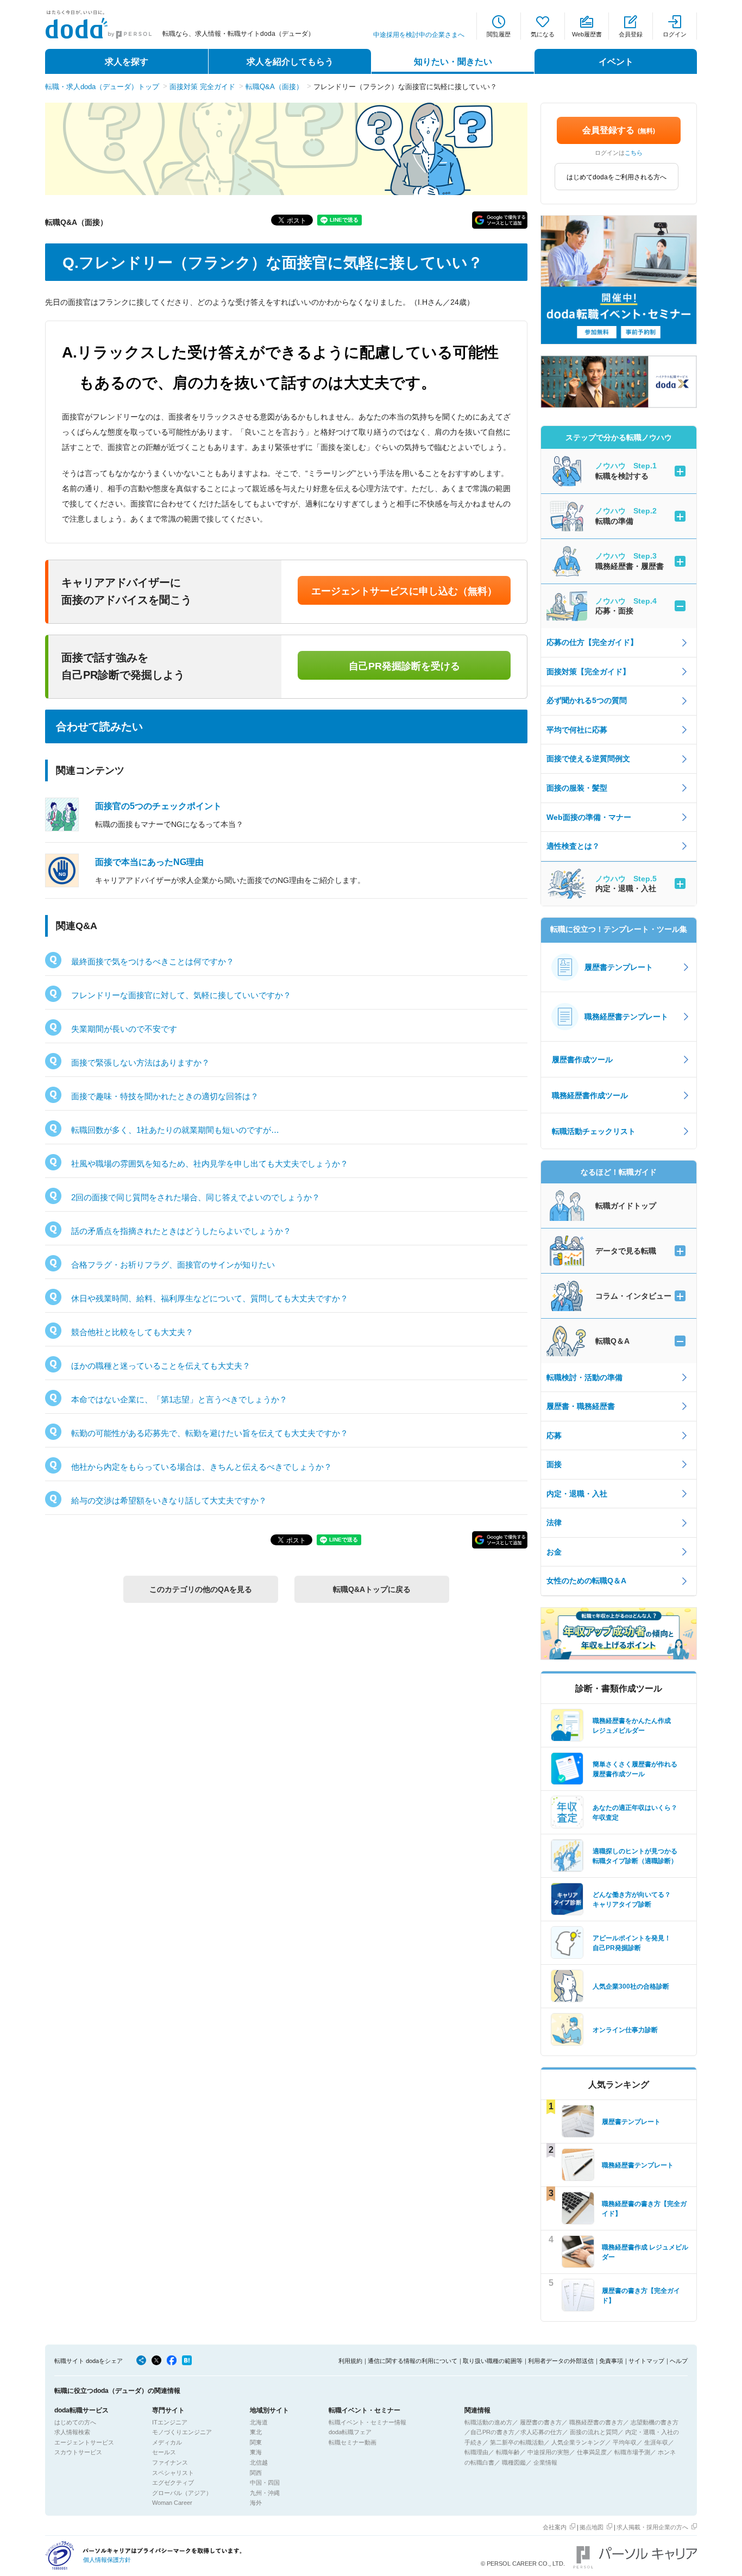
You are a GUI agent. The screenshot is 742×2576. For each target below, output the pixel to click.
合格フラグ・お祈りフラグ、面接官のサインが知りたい (173, 1265)
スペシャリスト (173, 2473)
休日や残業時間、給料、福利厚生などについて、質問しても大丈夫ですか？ (210, 1298)
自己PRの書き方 (492, 2432)
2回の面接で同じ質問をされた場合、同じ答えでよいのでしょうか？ (196, 1197)
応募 (554, 1436)
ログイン (675, 34)
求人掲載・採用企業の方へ (652, 2527)
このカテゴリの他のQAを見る (201, 1589)
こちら (634, 153)
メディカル (167, 2442)
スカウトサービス (78, 2452)
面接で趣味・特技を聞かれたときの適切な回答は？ (165, 1096)
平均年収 (625, 2442)
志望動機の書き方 (655, 2422)
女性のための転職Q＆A (586, 1581)
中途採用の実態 (548, 2452)
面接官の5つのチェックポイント (158, 806)
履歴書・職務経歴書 (581, 1406)
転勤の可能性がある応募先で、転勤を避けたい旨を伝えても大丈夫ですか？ (210, 1433)
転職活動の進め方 (488, 2422)
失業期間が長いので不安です (124, 1029)
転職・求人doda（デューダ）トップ (102, 87)
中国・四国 (265, 2483)
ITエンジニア (170, 2422)
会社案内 (555, 2527)
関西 (256, 2473)
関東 (256, 2442)
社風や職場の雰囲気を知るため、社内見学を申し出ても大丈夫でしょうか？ (210, 1164)
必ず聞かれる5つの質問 (587, 700)
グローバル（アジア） (182, 2493)
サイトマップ (646, 2361)
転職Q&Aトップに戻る (372, 1589)
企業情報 (545, 2462)
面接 (554, 1464)
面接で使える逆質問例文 (588, 759)
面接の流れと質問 (594, 2432)
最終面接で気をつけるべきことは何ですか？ (153, 961)
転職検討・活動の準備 (584, 1377)
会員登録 (631, 34)
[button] (500, 220)
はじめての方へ (75, 2422)
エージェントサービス (84, 2442)
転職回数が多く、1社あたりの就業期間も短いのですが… (175, 1130)
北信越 (259, 2462)
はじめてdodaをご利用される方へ (617, 177)
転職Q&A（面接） (274, 87)
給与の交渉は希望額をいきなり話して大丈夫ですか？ (169, 1500)
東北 (256, 2432)
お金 (554, 1552)
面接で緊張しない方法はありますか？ (140, 1063)
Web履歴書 (587, 34)
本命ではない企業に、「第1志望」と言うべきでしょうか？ (179, 1399)
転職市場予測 (632, 2452)
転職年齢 (508, 2452)
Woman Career (172, 2503)
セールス (164, 2452)
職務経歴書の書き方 (596, 2422)
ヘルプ (679, 2361)
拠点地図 (592, 2527)
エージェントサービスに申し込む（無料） (404, 591)
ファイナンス (170, 2462)
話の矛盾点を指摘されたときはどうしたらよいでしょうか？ (181, 1231)
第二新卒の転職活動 (517, 2442)
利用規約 (350, 2361)
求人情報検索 (72, 2432)
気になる (543, 34)
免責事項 (611, 2361)
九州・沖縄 (265, 2493)
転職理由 (476, 2452)
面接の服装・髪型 (577, 788)
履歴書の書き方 (541, 2422)
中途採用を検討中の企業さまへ (419, 35)
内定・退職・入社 (577, 1494)
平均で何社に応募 (577, 730)
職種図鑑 (514, 2462)
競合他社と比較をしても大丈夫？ (132, 1332)
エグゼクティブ (173, 2483)
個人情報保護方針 (107, 2560)
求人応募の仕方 (541, 2432)
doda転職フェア (350, 2432)
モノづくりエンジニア (182, 2432)
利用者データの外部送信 (561, 2361)
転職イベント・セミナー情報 (367, 2422)
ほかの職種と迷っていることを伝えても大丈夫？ (161, 1366)
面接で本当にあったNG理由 (149, 862)
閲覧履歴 (499, 34)
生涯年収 (656, 2442)
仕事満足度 (592, 2452)
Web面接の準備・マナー (589, 817)
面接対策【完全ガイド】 (588, 672)
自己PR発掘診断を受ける (404, 666)
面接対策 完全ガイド (202, 87)
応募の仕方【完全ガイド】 (592, 642)
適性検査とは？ (573, 846)
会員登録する (619, 130)
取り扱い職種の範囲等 (493, 2361)
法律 (554, 1522)
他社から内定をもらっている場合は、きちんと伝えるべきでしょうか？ (202, 1467)
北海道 (259, 2422)
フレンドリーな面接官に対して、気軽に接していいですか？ (181, 995)
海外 (256, 2503)
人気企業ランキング (578, 2442)
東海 (256, 2452)
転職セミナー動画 (353, 2442)
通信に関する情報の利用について (413, 2361)
